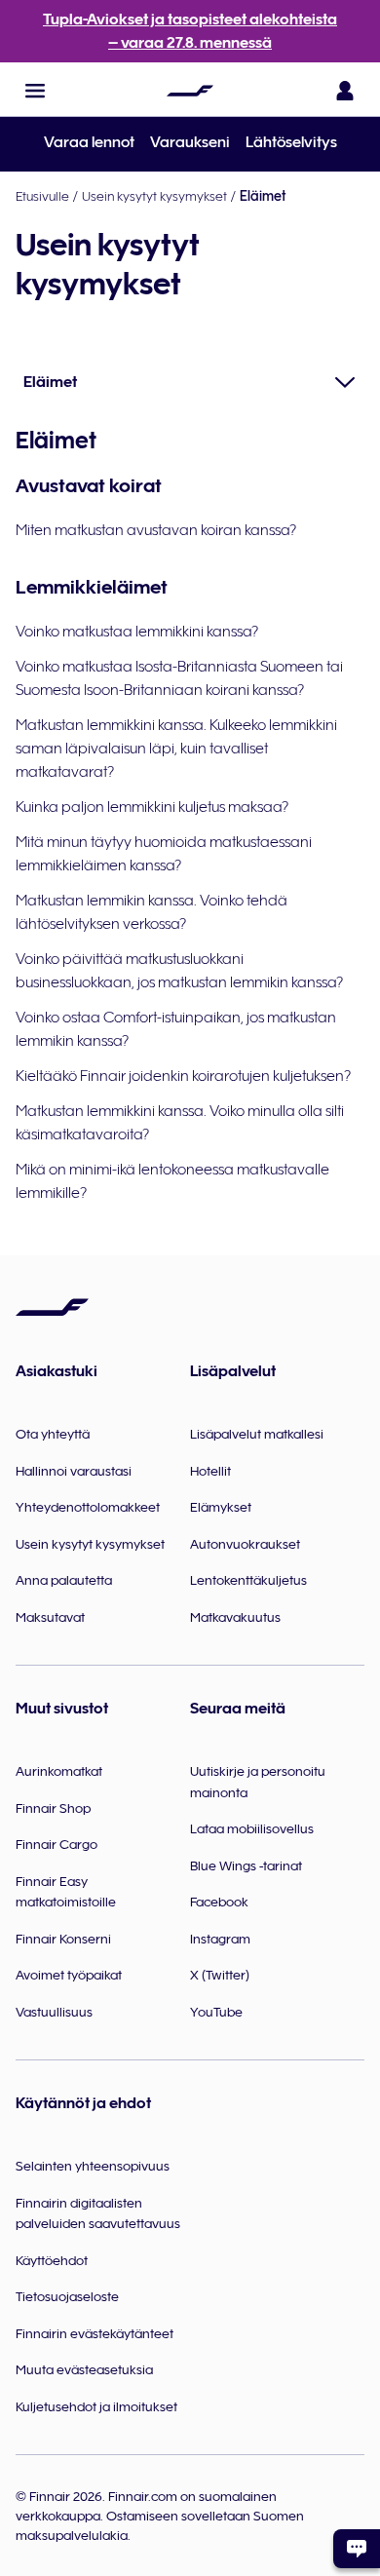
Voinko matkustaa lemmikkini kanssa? (137, 632)
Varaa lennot (89, 142)
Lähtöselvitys (291, 142)
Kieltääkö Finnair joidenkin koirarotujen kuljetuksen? (183, 1076)
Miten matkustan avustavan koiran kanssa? (156, 530)
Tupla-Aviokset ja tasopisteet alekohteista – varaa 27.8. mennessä (190, 31)
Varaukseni (190, 142)
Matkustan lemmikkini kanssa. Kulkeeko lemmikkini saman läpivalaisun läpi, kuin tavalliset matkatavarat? (176, 749)
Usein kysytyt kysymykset (154, 196)
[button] (35, 91)
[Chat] (357, 2549)
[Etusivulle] (190, 91)
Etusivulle (42, 196)
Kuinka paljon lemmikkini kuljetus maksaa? (152, 807)
